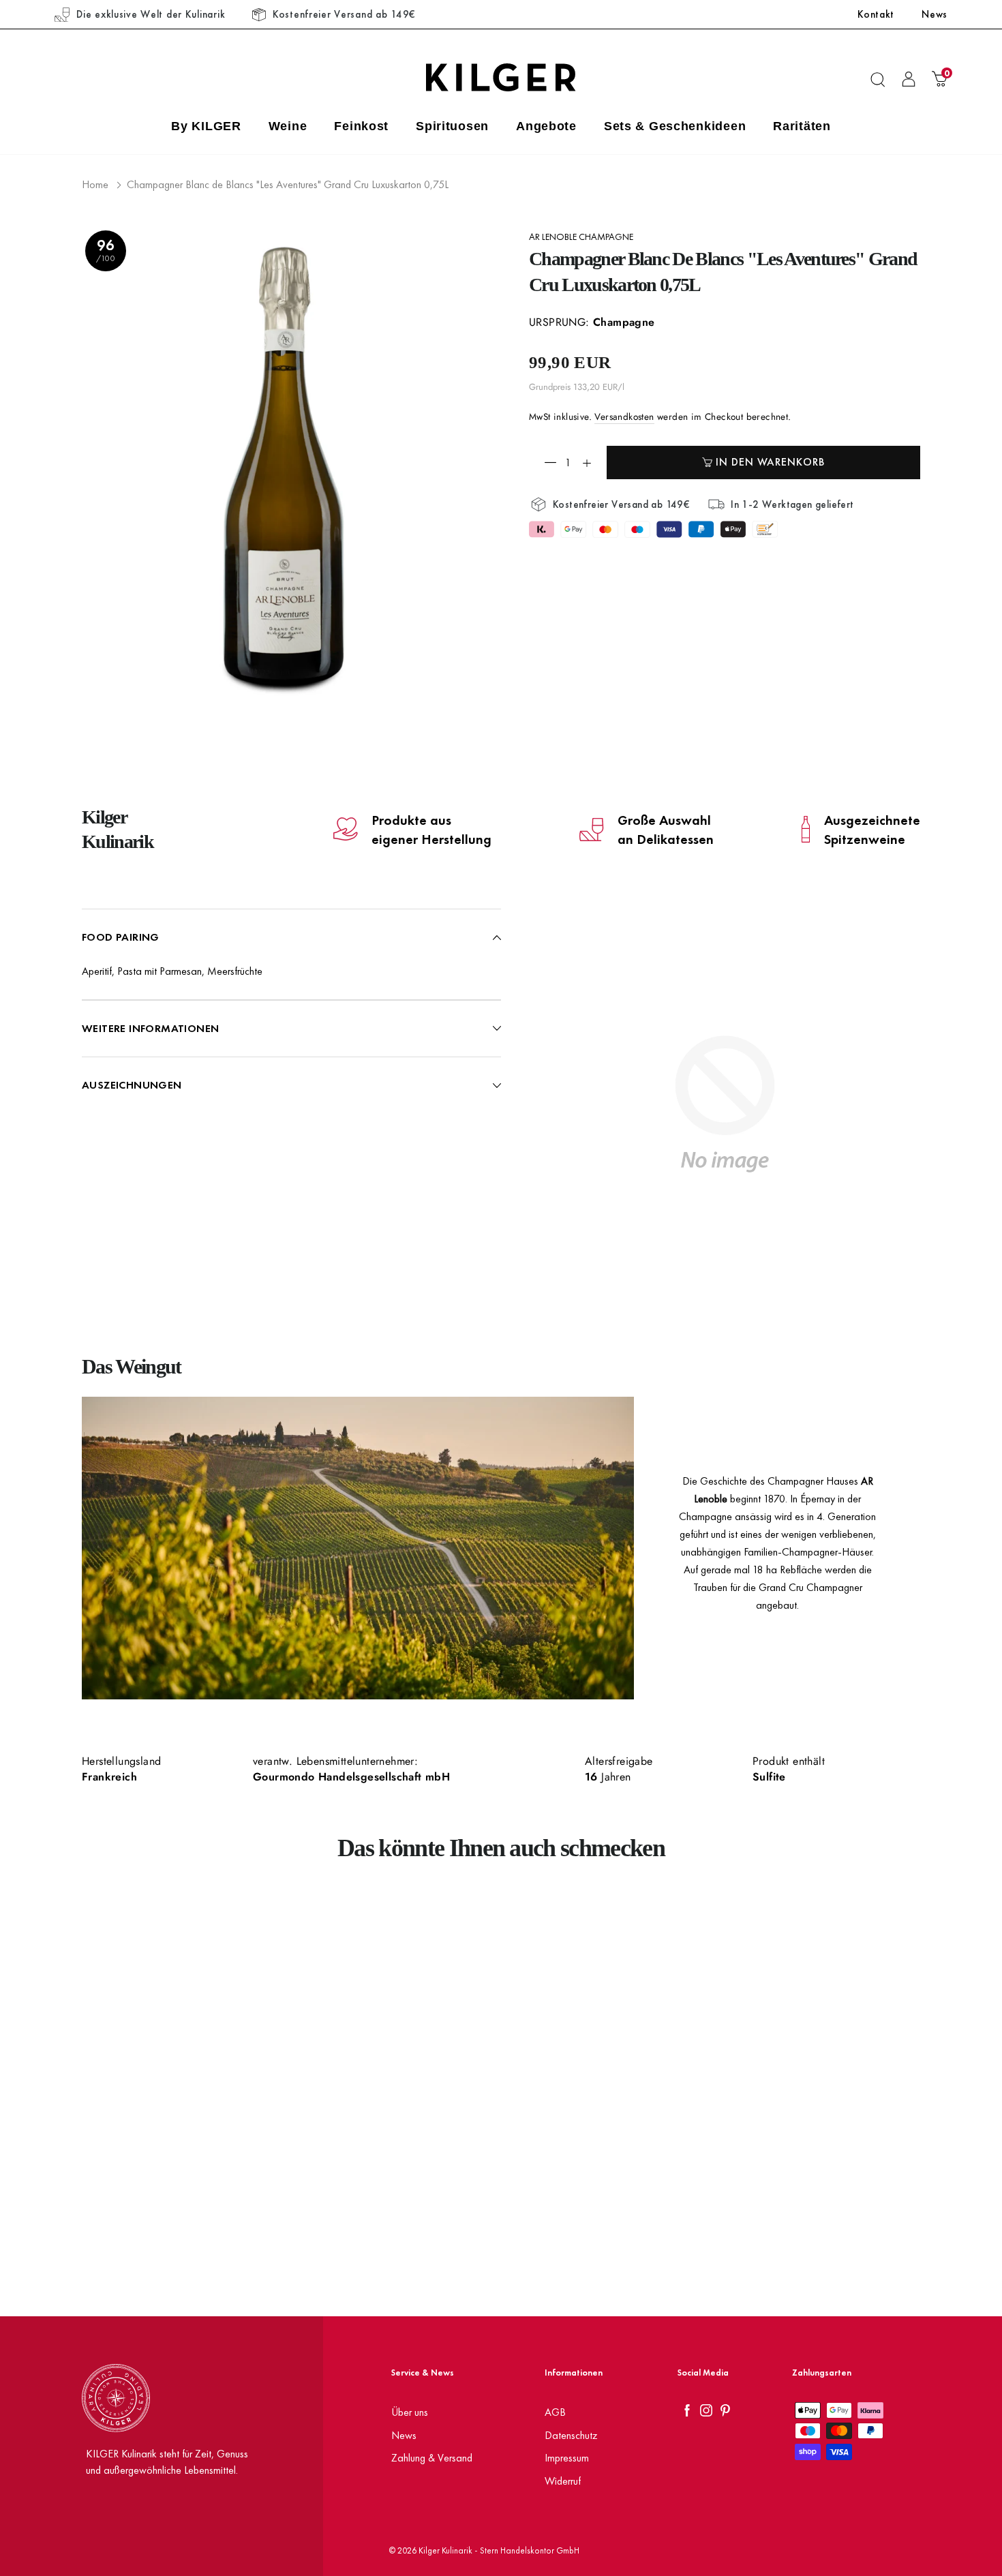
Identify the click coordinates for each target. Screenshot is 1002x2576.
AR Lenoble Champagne (581, 237)
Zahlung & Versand (432, 2458)
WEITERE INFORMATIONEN (150, 1028)
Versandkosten (624, 417)
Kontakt (876, 14)
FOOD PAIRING (121, 937)
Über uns (410, 2412)
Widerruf (563, 2481)
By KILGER (206, 126)
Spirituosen (452, 126)
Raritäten (802, 126)
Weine (288, 126)
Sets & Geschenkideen (675, 126)
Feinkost (361, 126)
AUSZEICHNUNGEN (132, 1085)
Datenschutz (571, 2435)
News (935, 14)
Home (95, 184)
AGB (555, 2412)
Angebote (546, 126)
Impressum (567, 2458)
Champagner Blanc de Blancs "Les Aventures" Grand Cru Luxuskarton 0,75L (288, 184)
